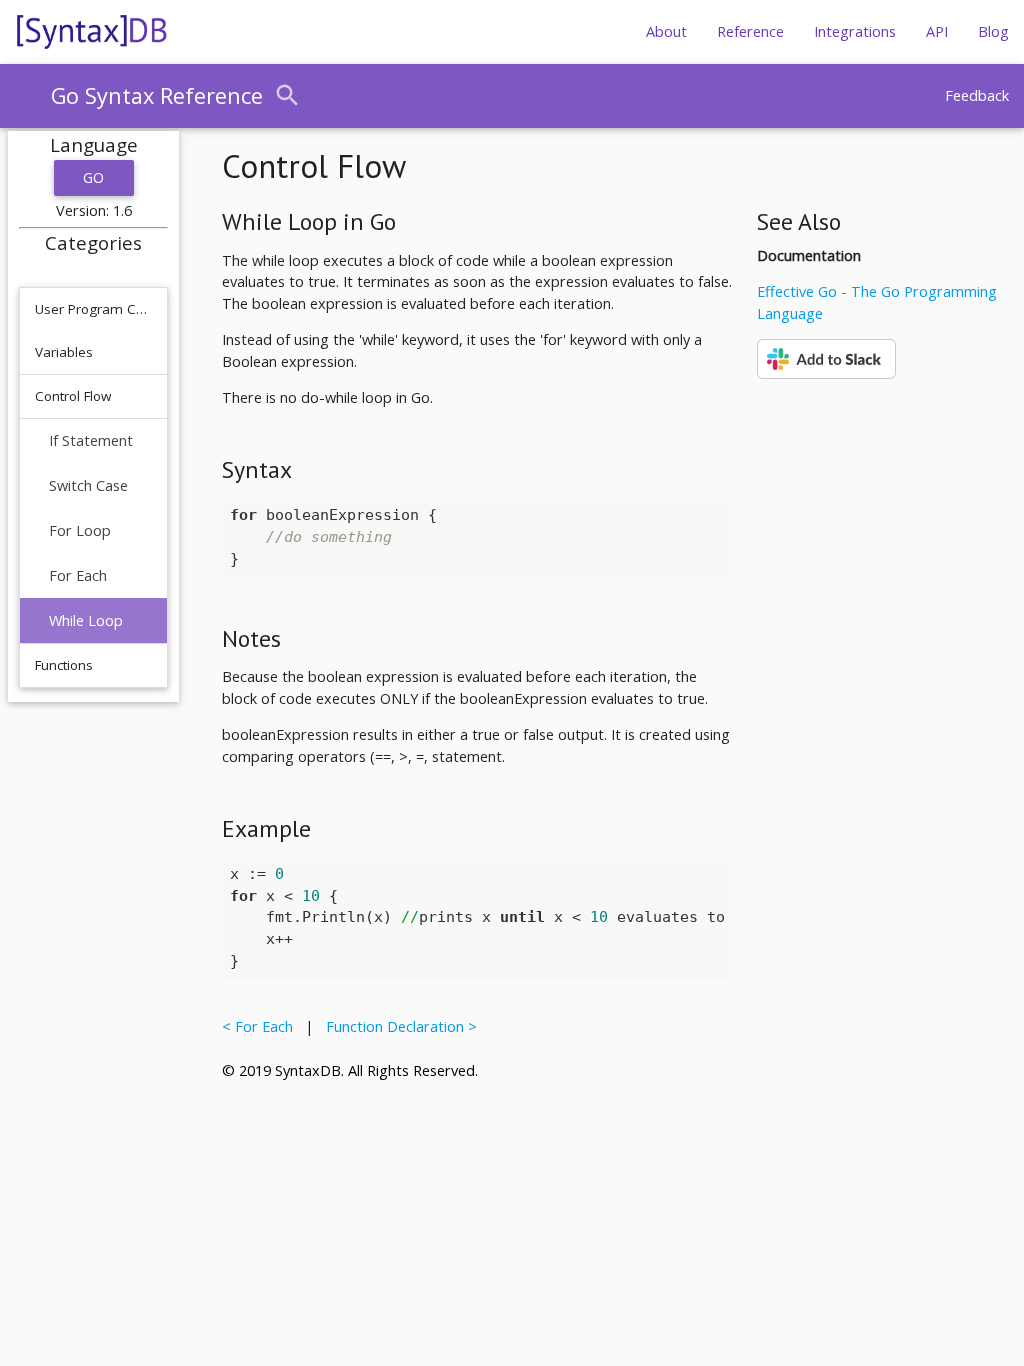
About (666, 31)
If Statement (91, 440)
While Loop (86, 620)
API (937, 31)
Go (94, 177)
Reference (750, 31)
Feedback (977, 95)
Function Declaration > (397, 1026)
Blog (993, 31)
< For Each (261, 1026)
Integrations (855, 31)
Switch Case (88, 485)
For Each (78, 575)
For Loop (80, 530)
